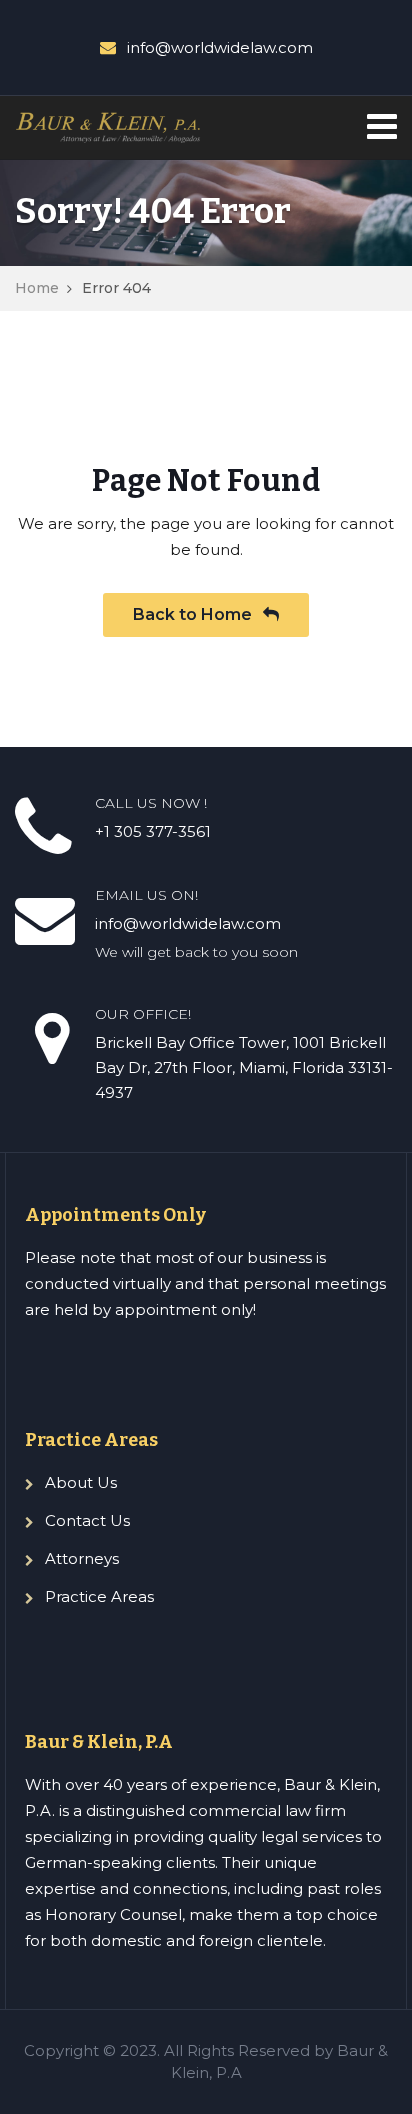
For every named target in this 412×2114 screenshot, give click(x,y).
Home (37, 288)
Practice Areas (99, 1596)
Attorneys (82, 1558)
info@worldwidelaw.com (220, 47)
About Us (81, 1482)
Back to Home (194, 614)
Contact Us (87, 1520)
